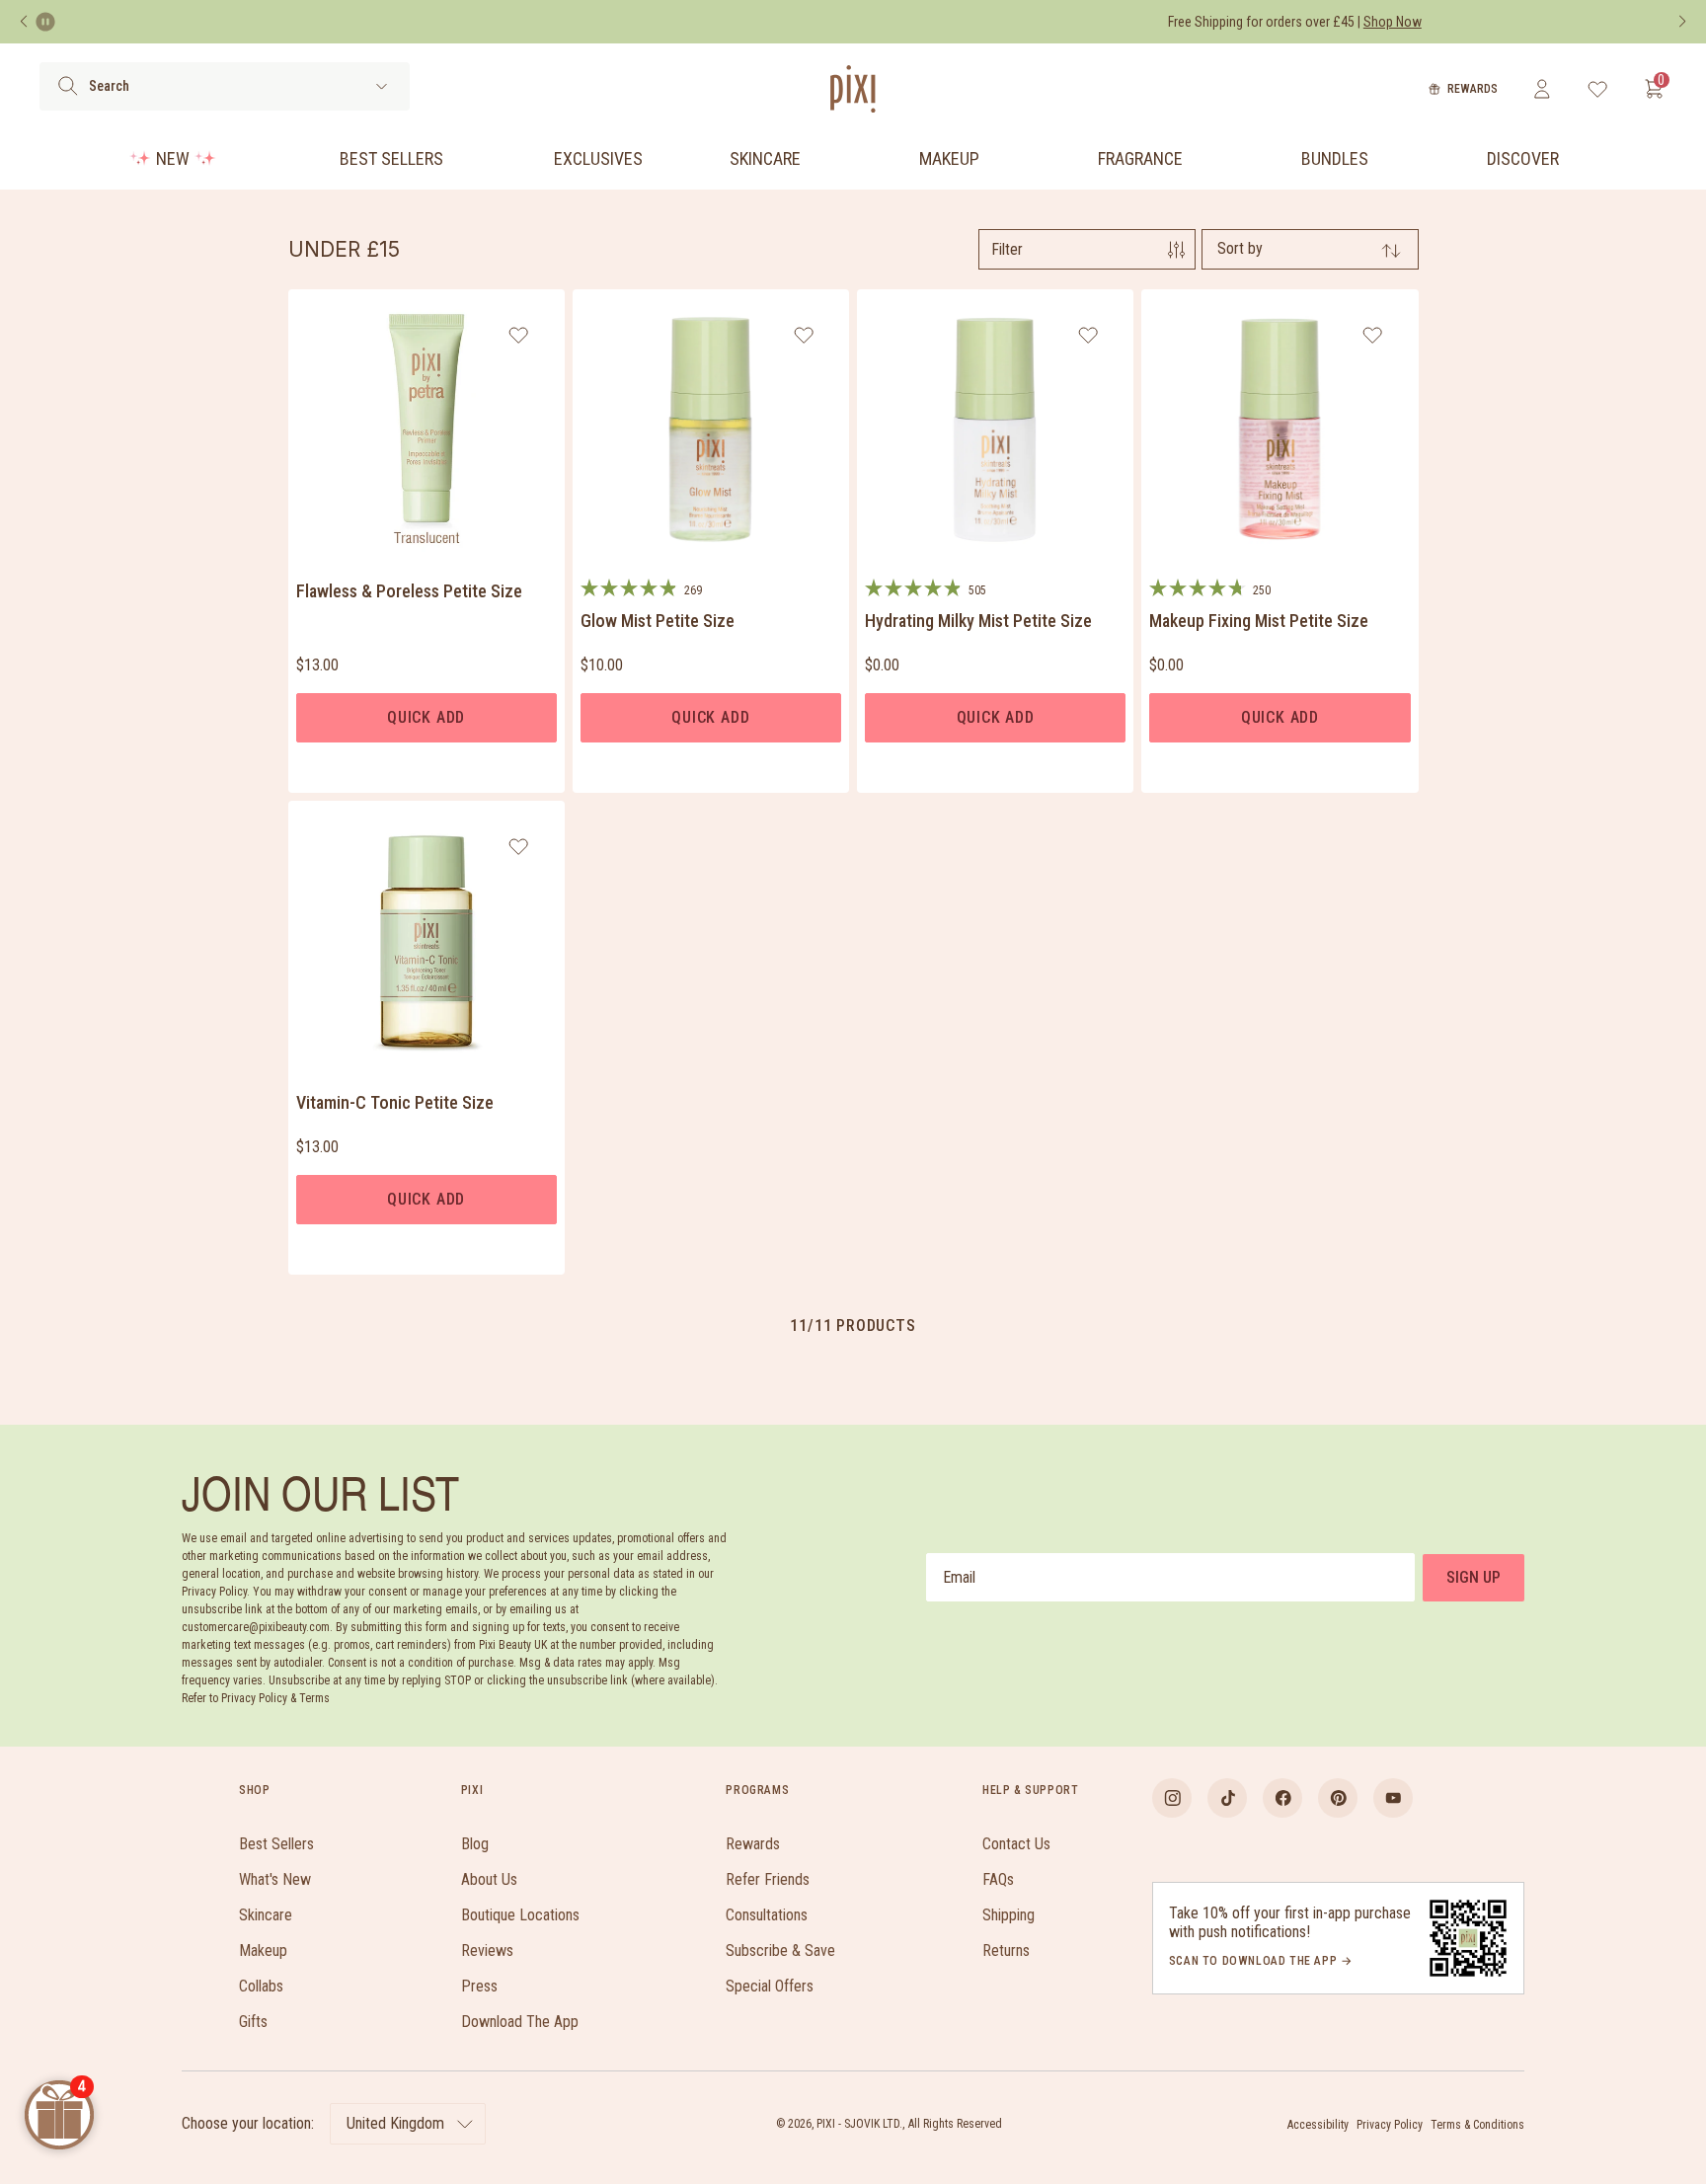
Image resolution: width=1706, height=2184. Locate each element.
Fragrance (1140, 158)
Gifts (253, 2022)
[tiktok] (1227, 1798)
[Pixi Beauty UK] (853, 89)
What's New (275, 1879)
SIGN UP (1473, 1577)
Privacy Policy (1390, 2125)
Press (479, 1986)
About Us (489, 1879)
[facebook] (1282, 1798)
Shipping (1008, 1915)
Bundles (1335, 158)
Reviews (487, 1950)
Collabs (261, 1986)
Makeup (949, 158)
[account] (1542, 89)
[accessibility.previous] (24, 22)
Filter (1007, 249)
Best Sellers (391, 158)
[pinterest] (1338, 1798)
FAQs (998, 1879)
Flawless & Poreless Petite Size (409, 591)
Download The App (520, 2022)
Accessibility (1318, 2125)
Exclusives (598, 158)
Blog (475, 1844)
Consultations (767, 1915)
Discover (1523, 158)
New (173, 158)
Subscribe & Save (780, 1950)
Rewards (1473, 89)
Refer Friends (768, 1879)
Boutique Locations (520, 1915)
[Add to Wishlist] (519, 335)
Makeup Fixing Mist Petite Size (1259, 621)
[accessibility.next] (1682, 22)
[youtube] (1393, 1798)
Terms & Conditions (1477, 2125)
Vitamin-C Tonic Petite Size (395, 1102)
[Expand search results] (382, 86)
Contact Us (1016, 1844)
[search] (68, 86)
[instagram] (1172, 1798)
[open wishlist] (1598, 89)
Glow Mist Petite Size (658, 621)
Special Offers (770, 1986)
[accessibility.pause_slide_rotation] (45, 22)
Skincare (765, 158)
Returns (1006, 1950)
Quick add (426, 717)
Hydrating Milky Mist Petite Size (978, 621)
